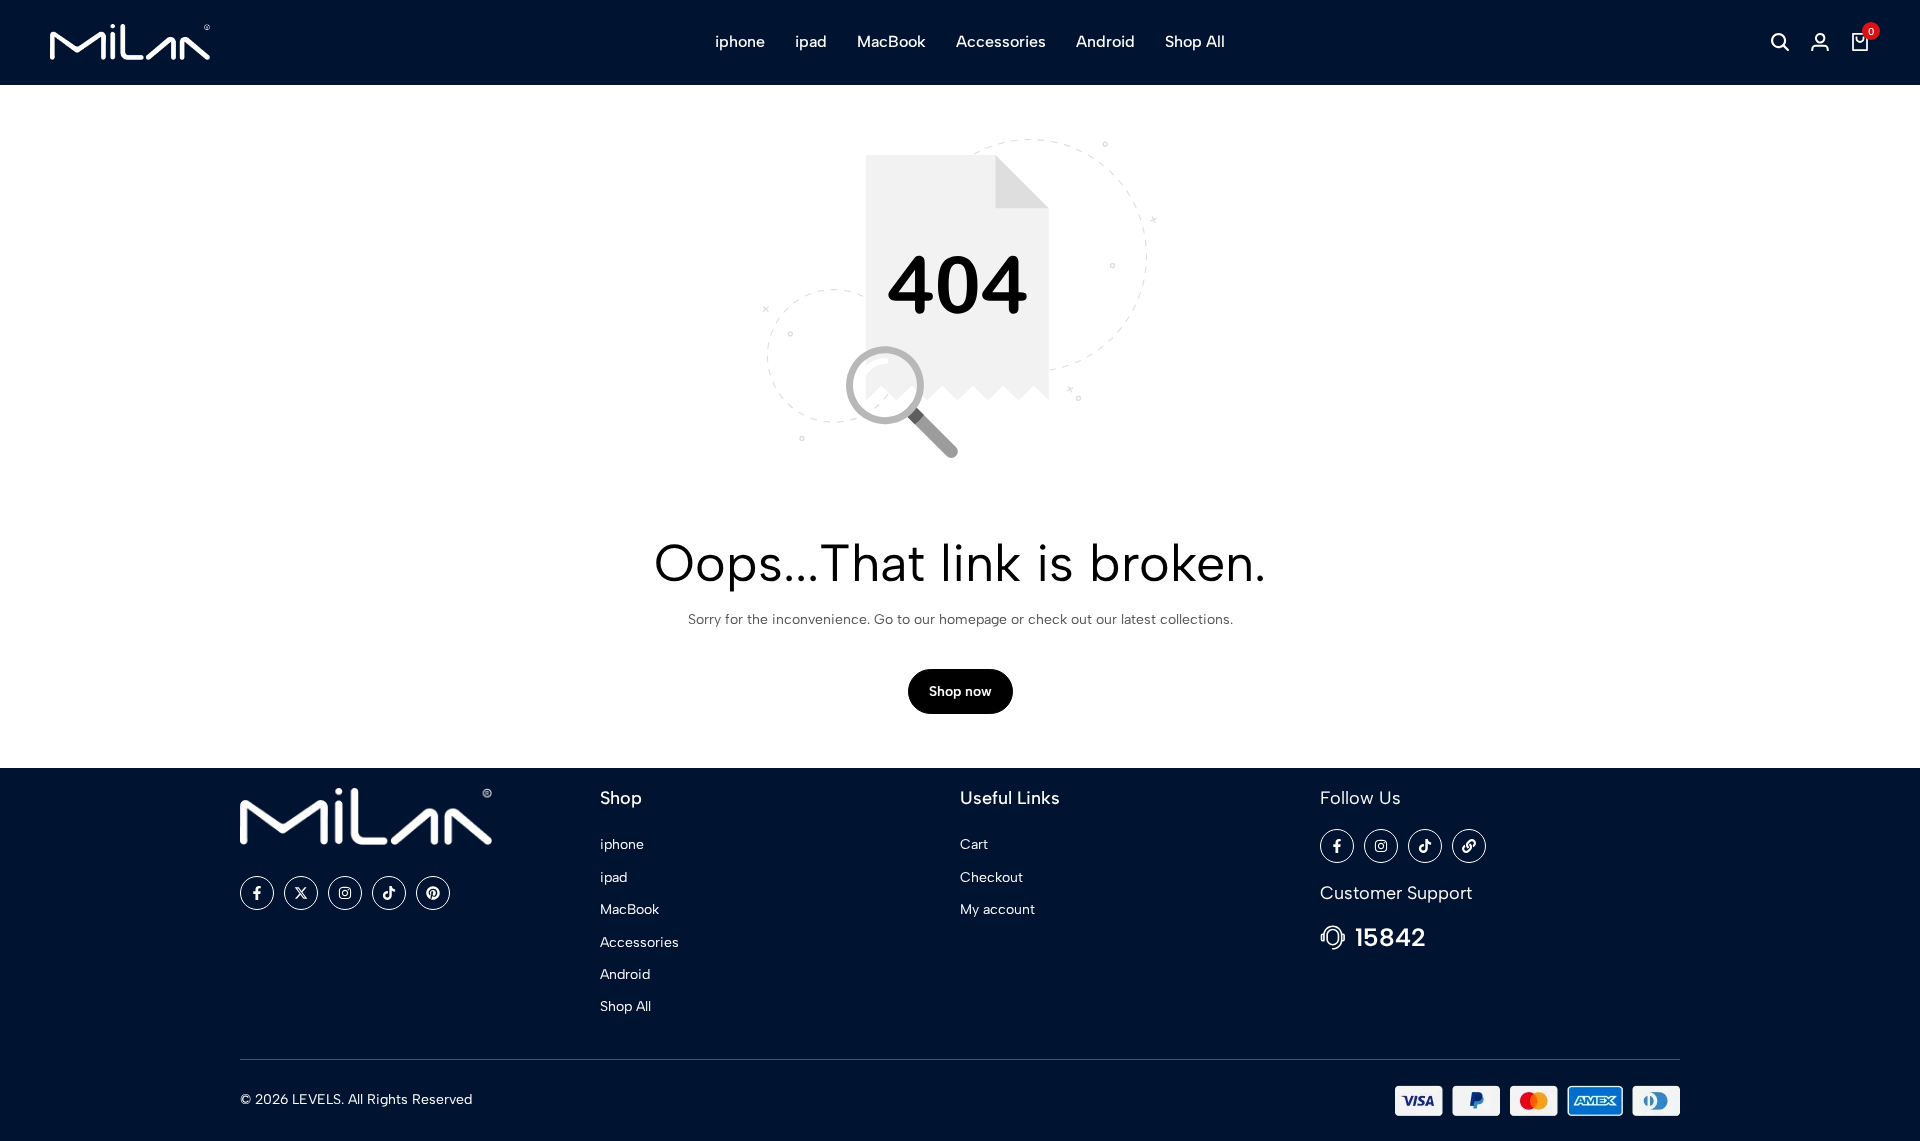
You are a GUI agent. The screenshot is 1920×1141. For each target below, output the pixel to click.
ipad (811, 41)
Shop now (960, 691)
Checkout (991, 877)
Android (1105, 41)
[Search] (1780, 42)
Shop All (1195, 41)
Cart (974, 844)
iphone (740, 41)
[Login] (1820, 42)
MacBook (891, 41)
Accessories (1001, 41)
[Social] (257, 893)
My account (997, 909)
